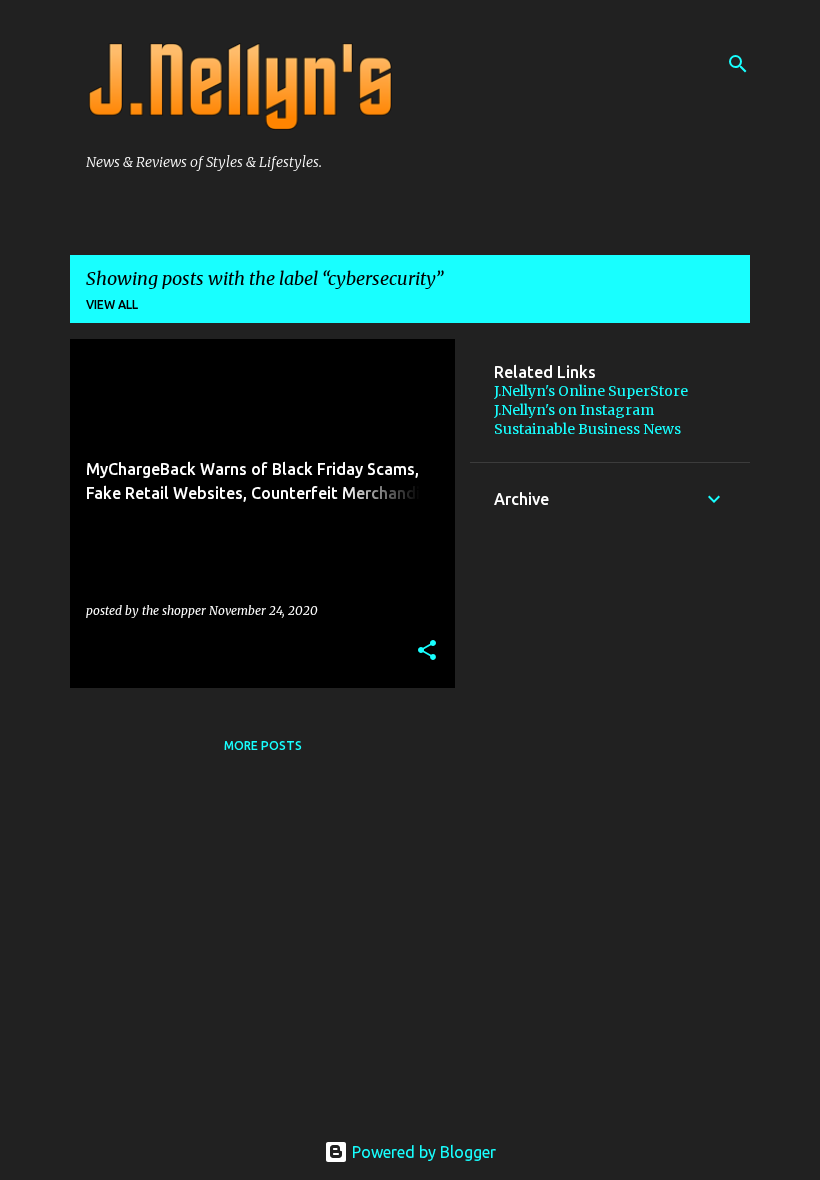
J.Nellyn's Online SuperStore (591, 391)
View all (112, 304)
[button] (427, 651)
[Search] (738, 64)
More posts (263, 745)
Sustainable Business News (587, 429)
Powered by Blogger (422, 1152)
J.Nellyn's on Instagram (574, 410)
